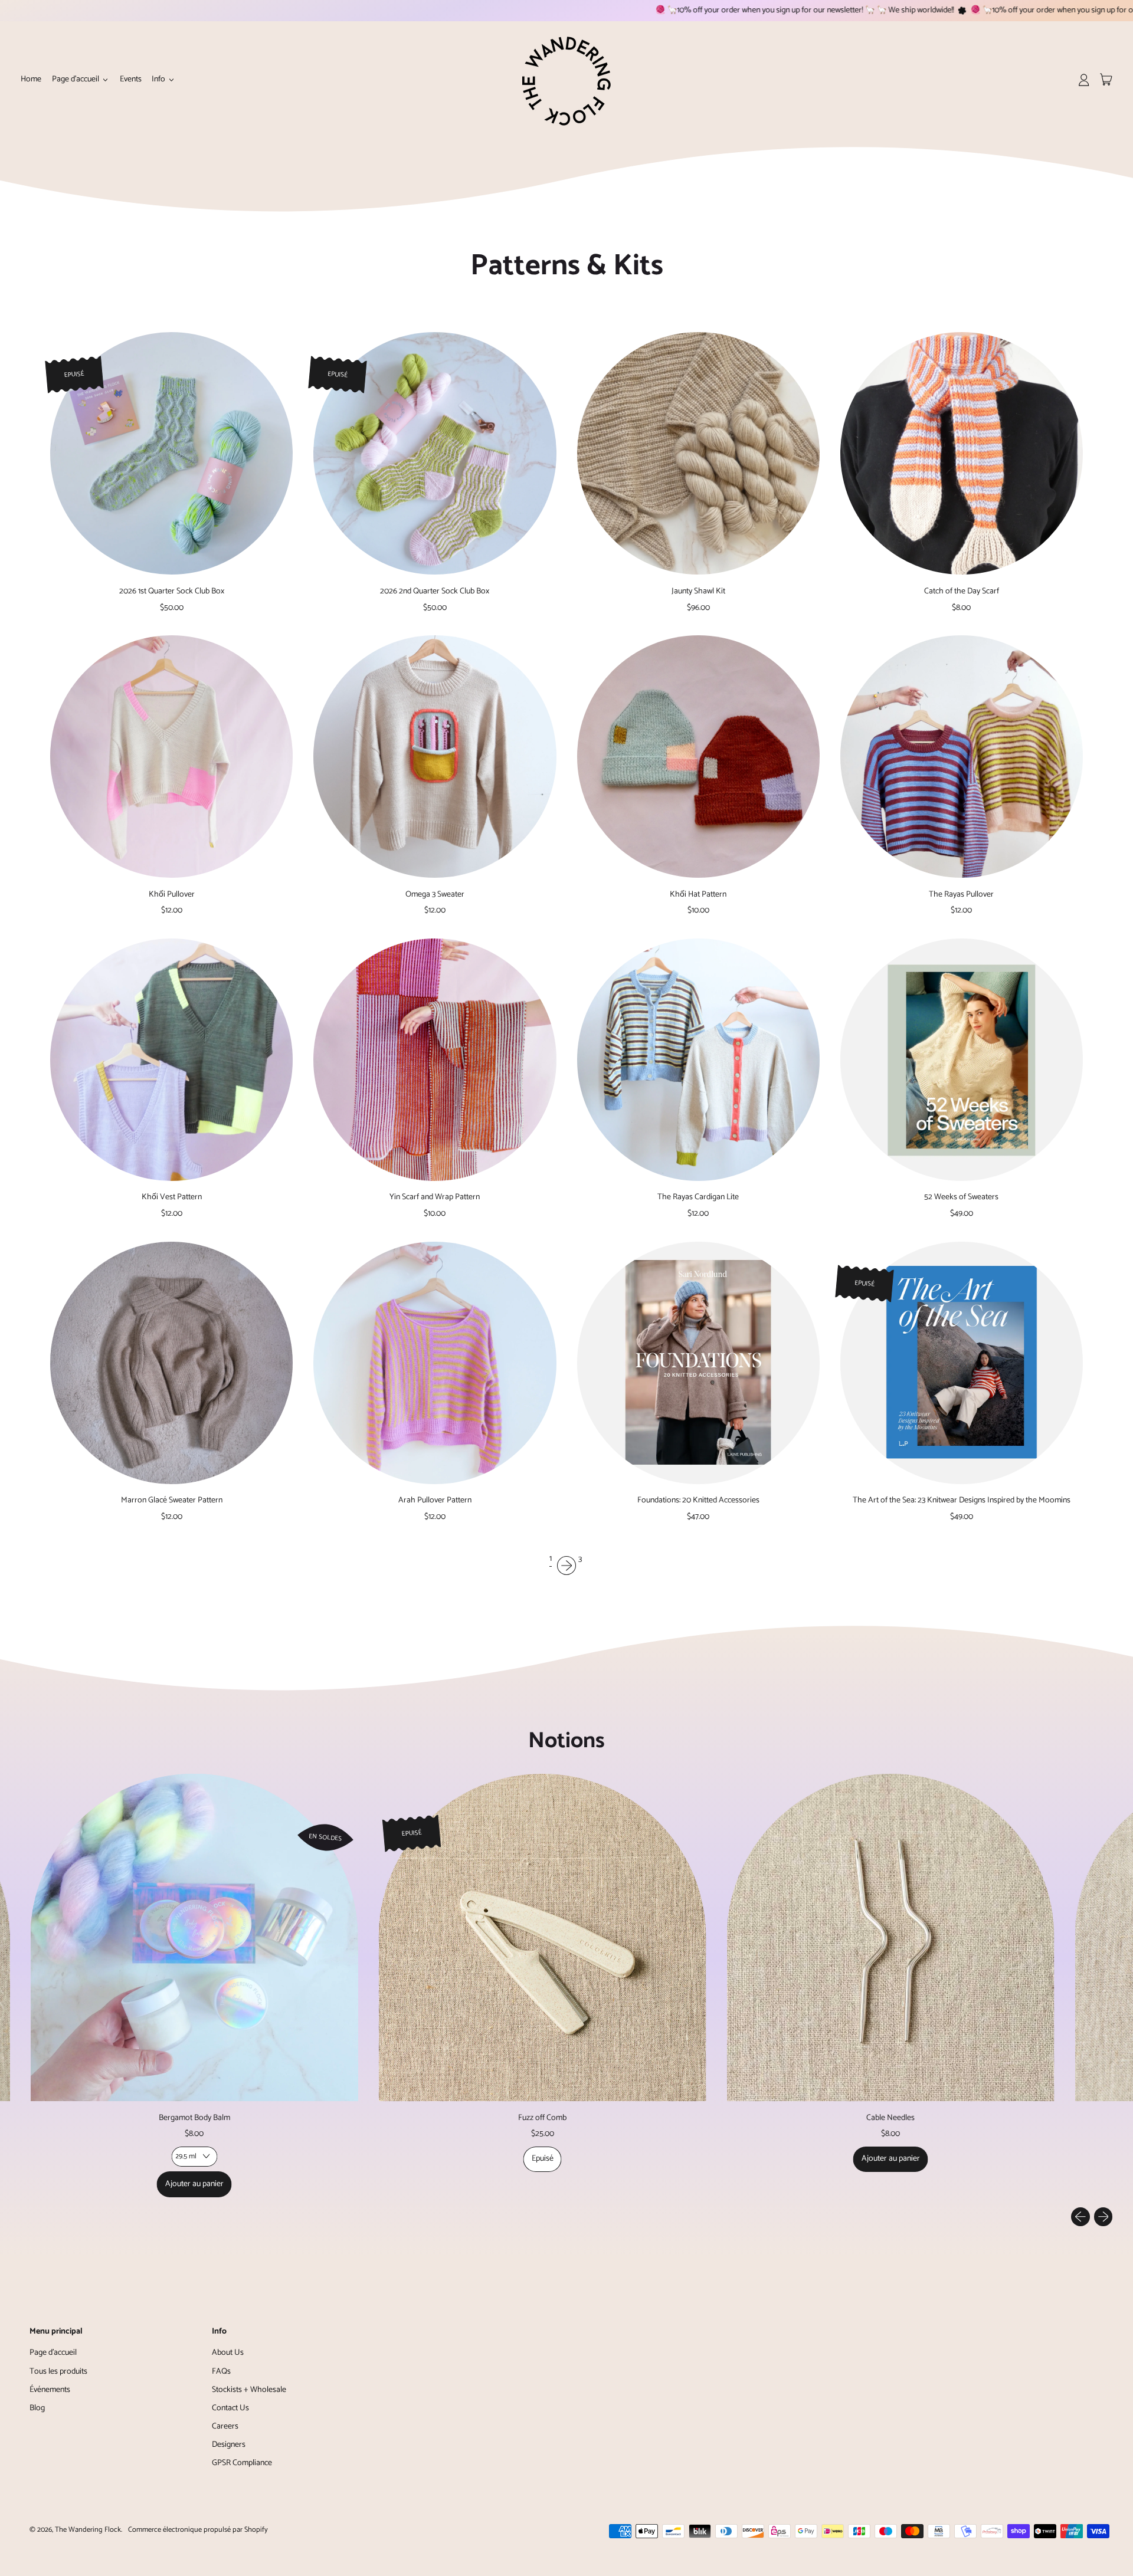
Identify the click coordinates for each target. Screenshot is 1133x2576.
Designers (229, 2445)
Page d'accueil (53, 2353)
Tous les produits (58, 2372)
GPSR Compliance (242, 2463)
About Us (228, 2353)
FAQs (221, 2372)
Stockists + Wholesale (249, 2390)
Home (31, 79)
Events (131, 79)
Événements (50, 2390)
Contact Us (230, 2408)
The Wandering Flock (88, 2530)
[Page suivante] (566, 1566)
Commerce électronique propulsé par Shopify (198, 2530)
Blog (37, 2408)
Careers (225, 2426)
